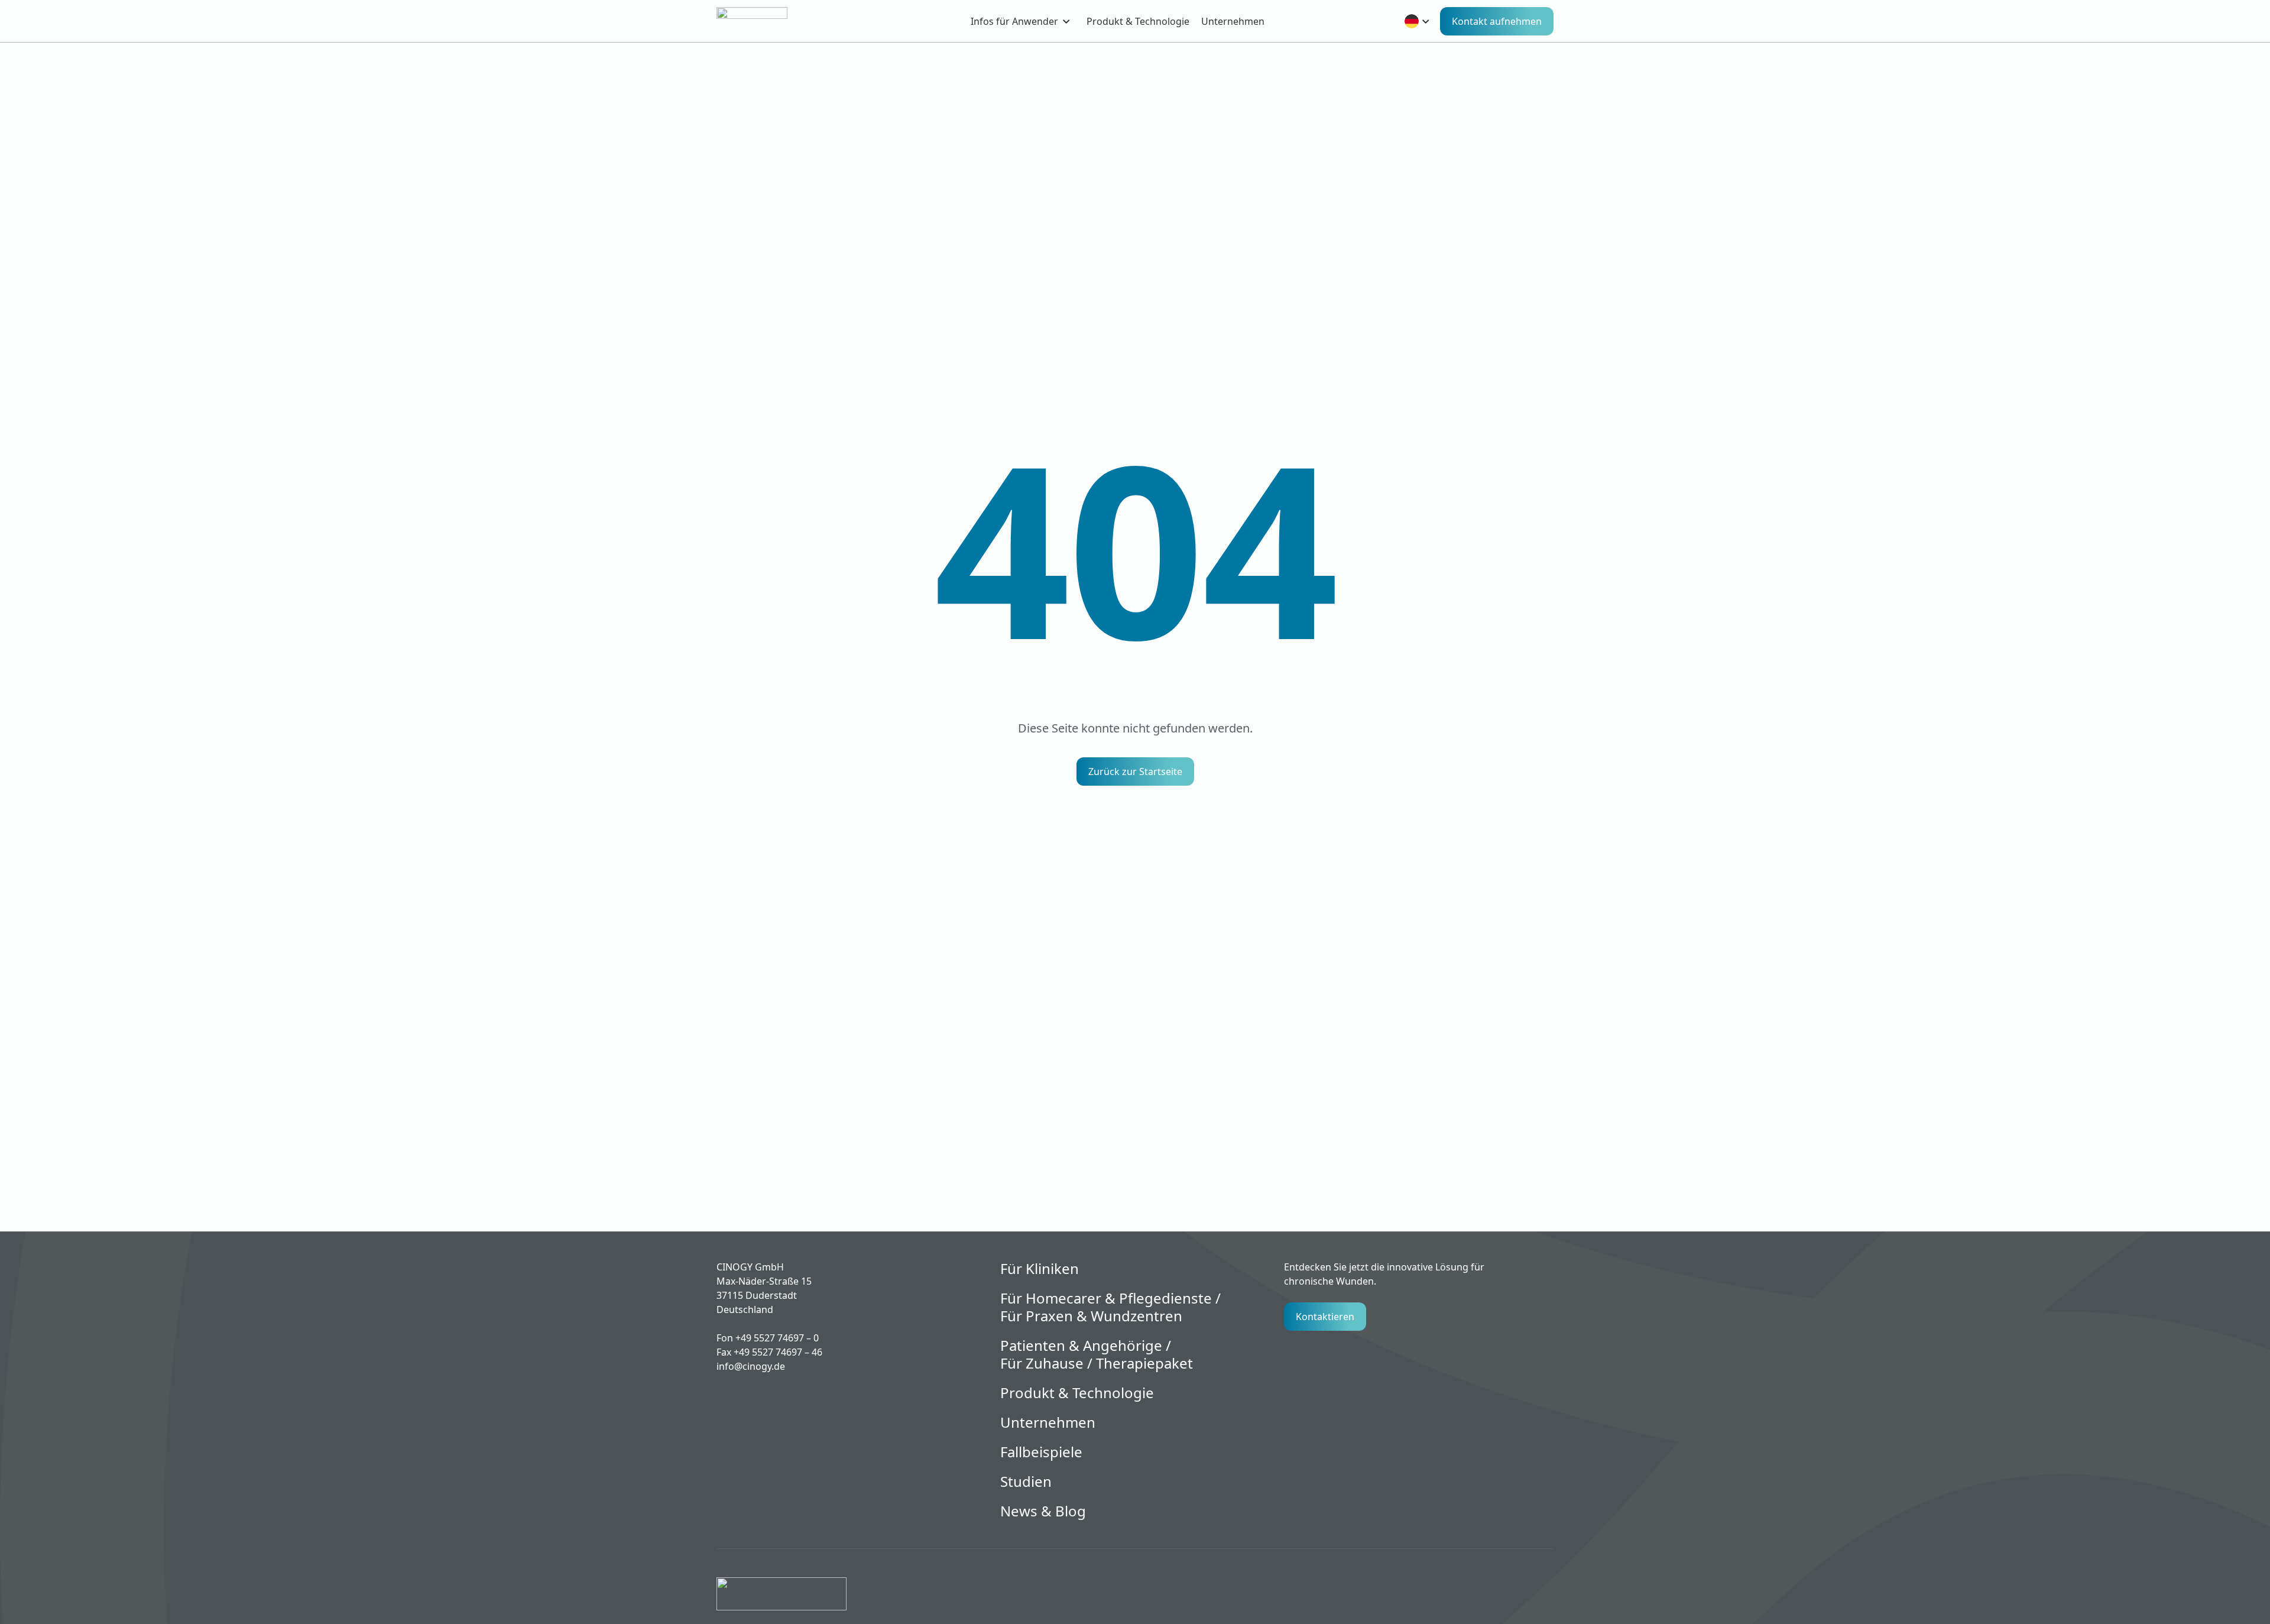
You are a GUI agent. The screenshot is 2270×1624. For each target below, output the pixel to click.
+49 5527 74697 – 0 (777, 1338)
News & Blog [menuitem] (1043, 1511)
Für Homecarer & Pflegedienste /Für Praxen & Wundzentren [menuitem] (1110, 1307)
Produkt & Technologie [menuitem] (1138, 21)
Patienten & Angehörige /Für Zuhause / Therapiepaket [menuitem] (1097, 1354)
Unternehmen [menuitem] (1233, 21)
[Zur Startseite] (773, 21)
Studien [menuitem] (1026, 1482)
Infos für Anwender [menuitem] (1014, 21)
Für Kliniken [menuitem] (1040, 1269)
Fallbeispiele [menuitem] (1041, 1452)
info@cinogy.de (751, 1366)
